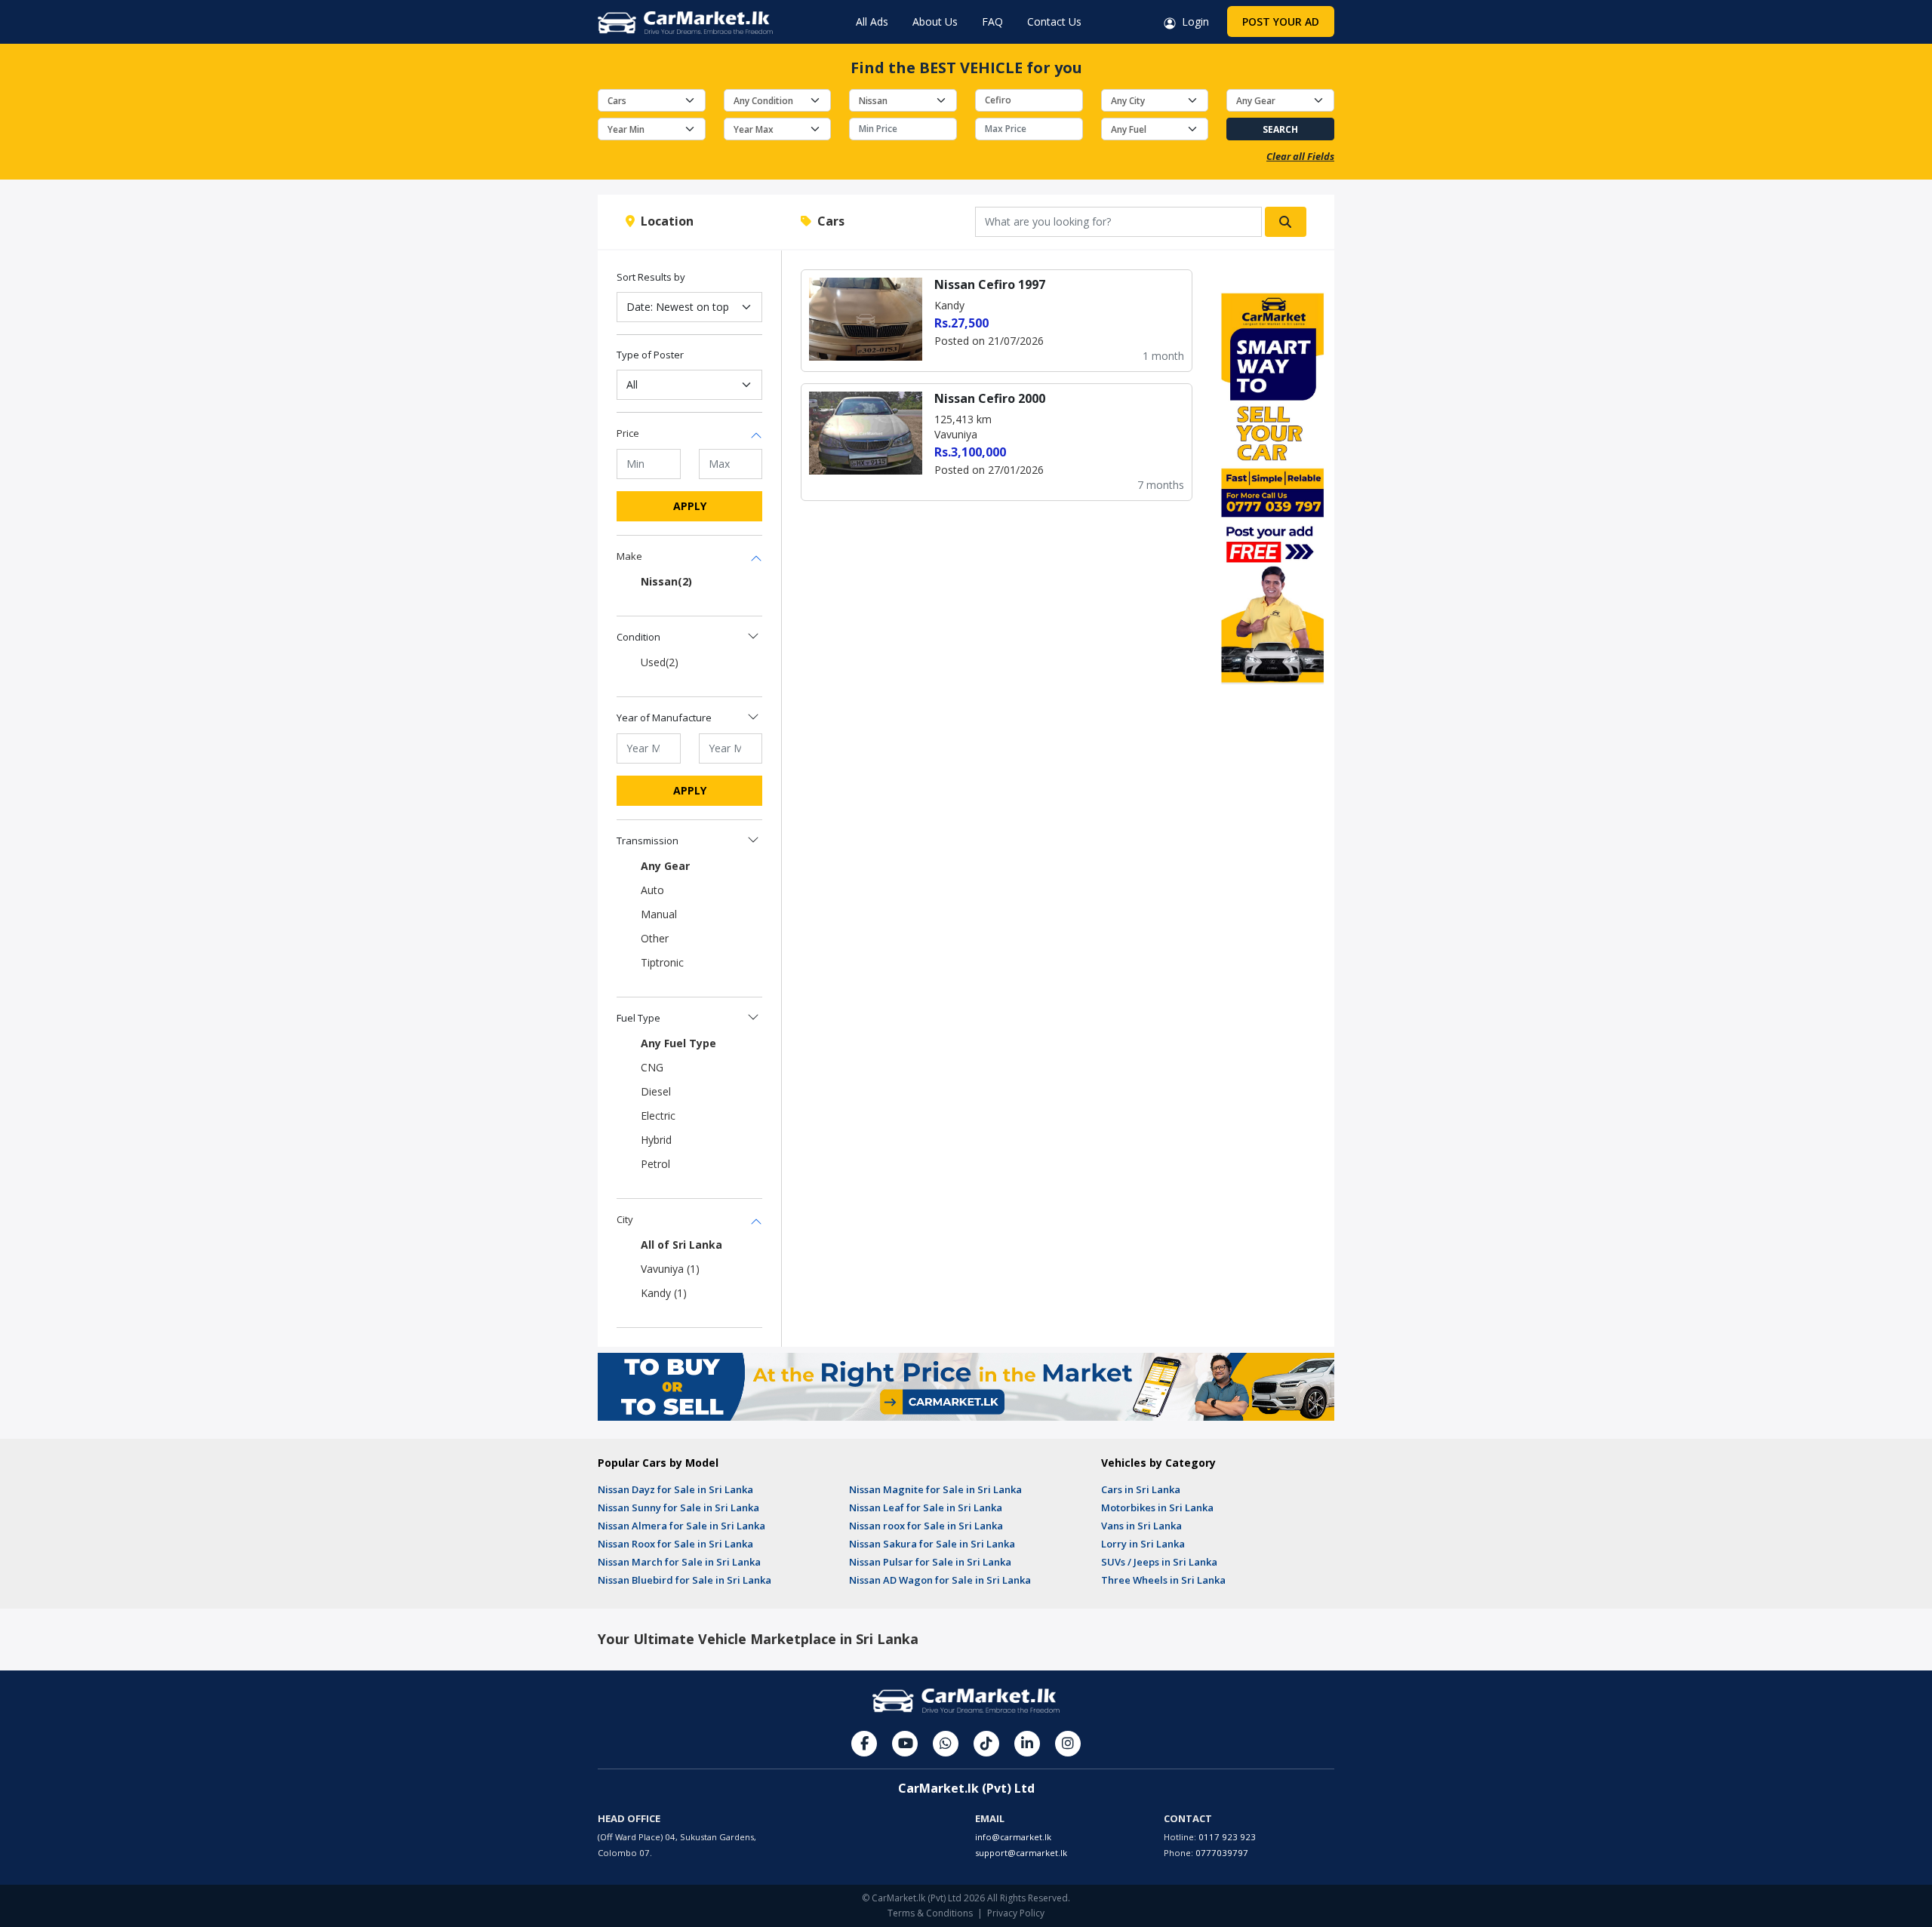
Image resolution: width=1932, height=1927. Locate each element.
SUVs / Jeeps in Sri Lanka (1159, 1562)
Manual (659, 914)
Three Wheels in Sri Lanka (1163, 1580)
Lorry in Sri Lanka (1143, 1544)
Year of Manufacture (664, 718)
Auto (652, 890)
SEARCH (1280, 129)
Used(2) (660, 662)
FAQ (992, 22)
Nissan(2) (666, 581)
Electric (658, 1116)
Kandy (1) (664, 1293)
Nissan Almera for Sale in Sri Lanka (681, 1526)
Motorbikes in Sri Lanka (1157, 1507)
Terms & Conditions (930, 1913)
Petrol (655, 1164)
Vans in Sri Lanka (1141, 1526)
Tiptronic (662, 962)
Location (664, 221)
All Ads (872, 22)
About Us (935, 22)
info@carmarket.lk (1013, 1837)
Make (629, 556)
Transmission (648, 841)
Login (1192, 22)
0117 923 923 (1227, 1837)
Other (655, 938)
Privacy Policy (1016, 1913)
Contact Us (1054, 22)
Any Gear (665, 866)
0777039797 (1222, 1853)
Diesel (656, 1091)
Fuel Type (638, 1018)
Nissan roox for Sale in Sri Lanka (926, 1526)
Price (628, 433)
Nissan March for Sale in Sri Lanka (679, 1562)
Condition (638, 637)
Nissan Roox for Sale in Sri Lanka (675, 1544)
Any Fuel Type (678, 1043)
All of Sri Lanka (681, 1245)
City (625, 1219)
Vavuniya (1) (670, 1269)
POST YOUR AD (1281, 22)
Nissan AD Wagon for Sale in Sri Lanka (940, 1580)
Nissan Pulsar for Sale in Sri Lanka (930, 1562)
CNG (652, 1067)
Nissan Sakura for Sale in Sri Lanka (932, 1544)
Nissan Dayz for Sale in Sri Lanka (675, 1489)
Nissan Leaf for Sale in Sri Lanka (926, 1507)
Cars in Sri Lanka (1141, 1489)
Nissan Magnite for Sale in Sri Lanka (935, 1489)
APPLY (690, 506)
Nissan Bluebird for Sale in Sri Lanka (685, 1580)
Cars (828, 221)
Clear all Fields (1300, 156)
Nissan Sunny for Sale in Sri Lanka (678, 1507)
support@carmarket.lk (1021, 1853)
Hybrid (656, 1140)
